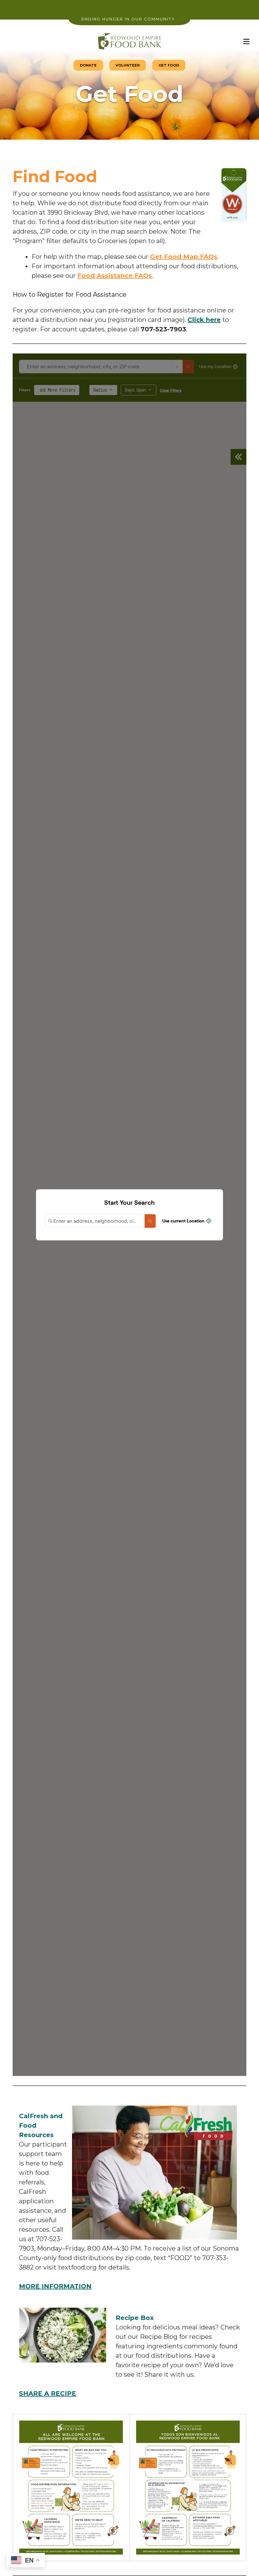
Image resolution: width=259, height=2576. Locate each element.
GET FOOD (169, 65)
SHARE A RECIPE (48, 2393)
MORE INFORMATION (55, 2286)
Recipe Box (135, 2318)
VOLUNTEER (128, 65)
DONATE (88, 65)
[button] (246, 41)
